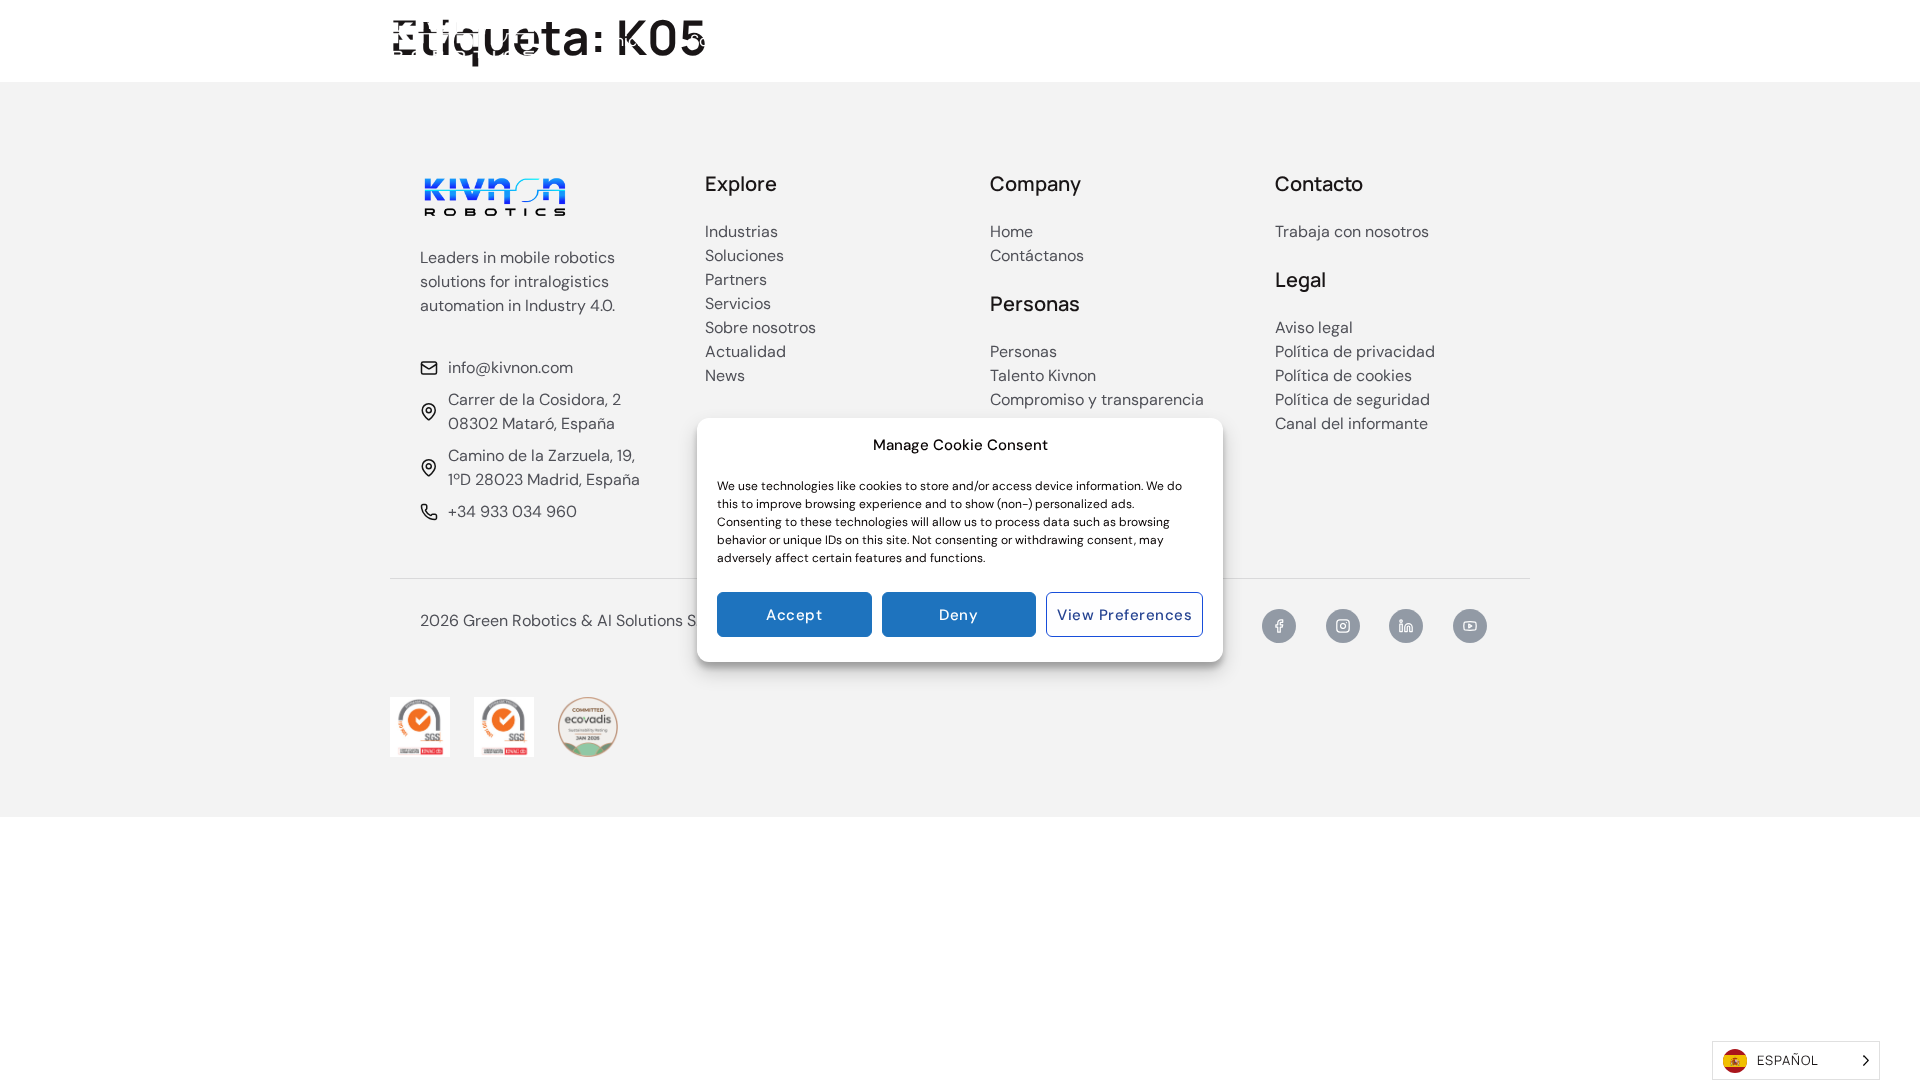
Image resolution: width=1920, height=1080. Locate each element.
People (1254, 40)
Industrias (871, 40)
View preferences (1124, 615)
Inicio (630, 40)
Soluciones (729, 40)
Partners (1005, 40)
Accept (794, 615)
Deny (958, 615)
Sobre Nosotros (1132, 40)
